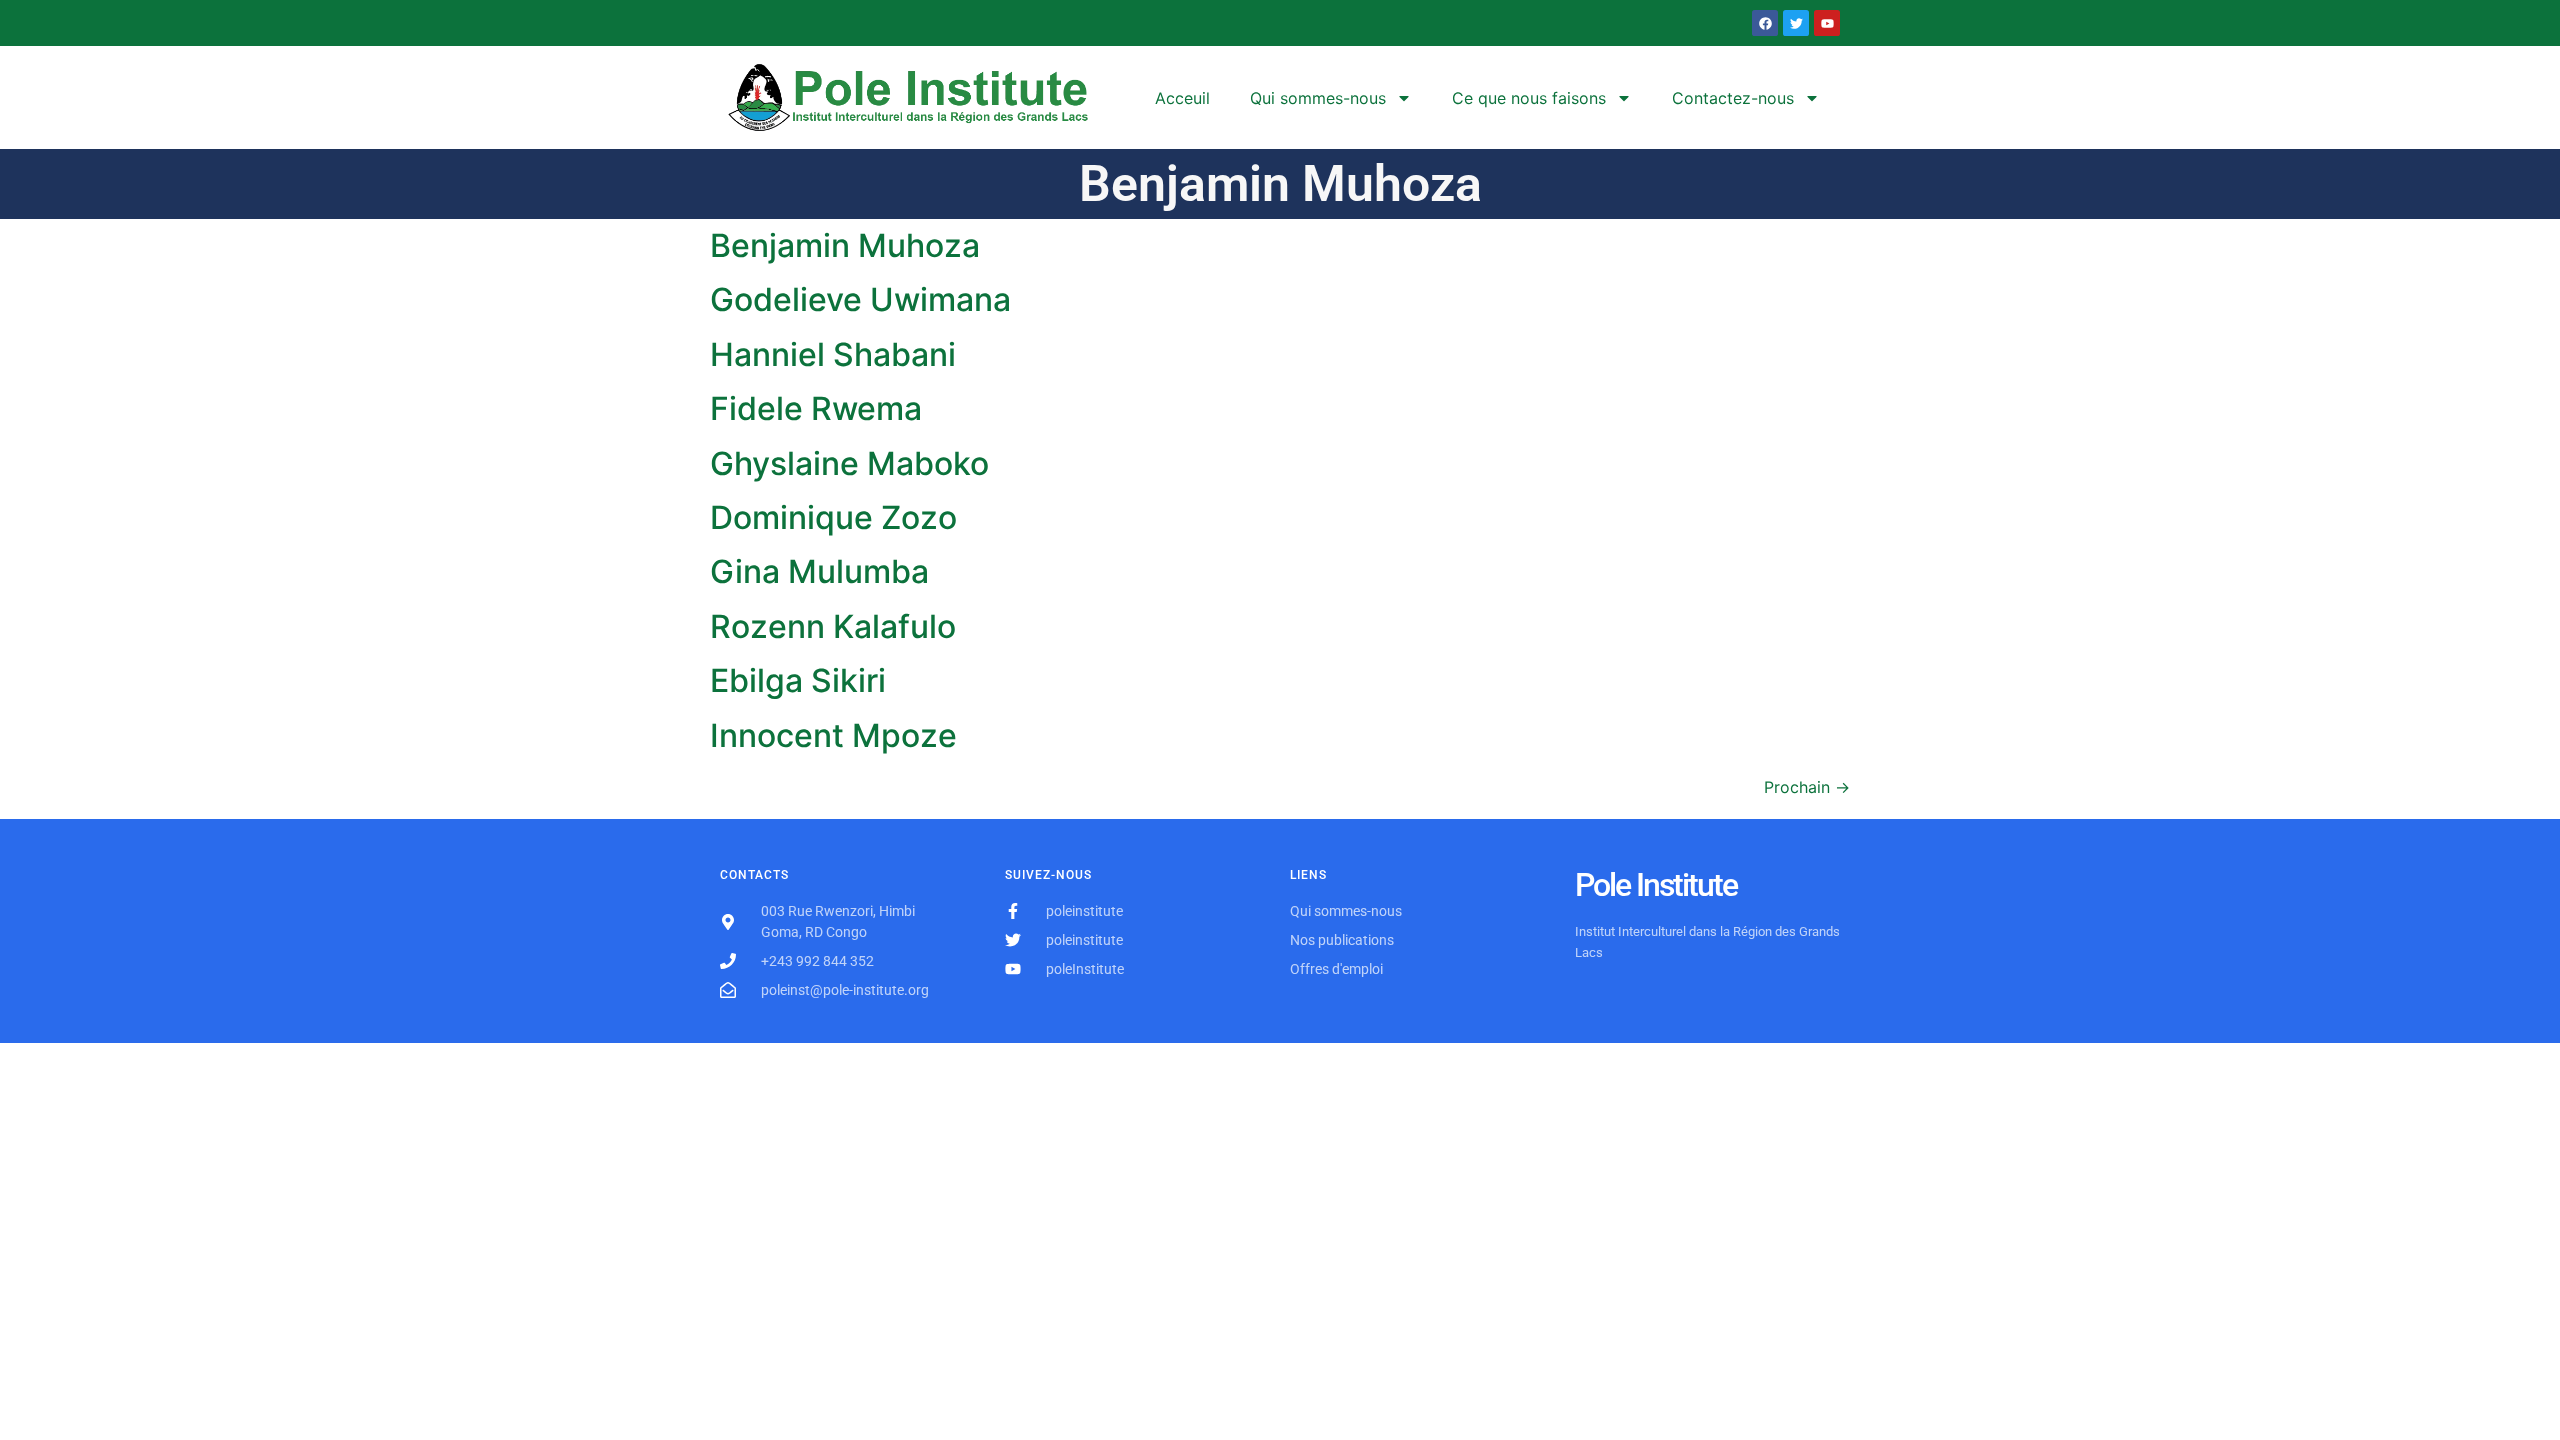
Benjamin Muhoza (845, 245)
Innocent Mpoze (833, 735)
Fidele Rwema (816, 408)
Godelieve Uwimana (860, 299)
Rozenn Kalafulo (833, 626)
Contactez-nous (1733, 98)
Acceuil (1182, 98)
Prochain (1807, 787)
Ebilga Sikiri (798, 680)
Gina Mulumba (819, 571)
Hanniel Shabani (833, 354)
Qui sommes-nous (1318, 98)
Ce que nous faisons (1529, 98)
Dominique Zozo (833, 517)
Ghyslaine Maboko (849, 463)
